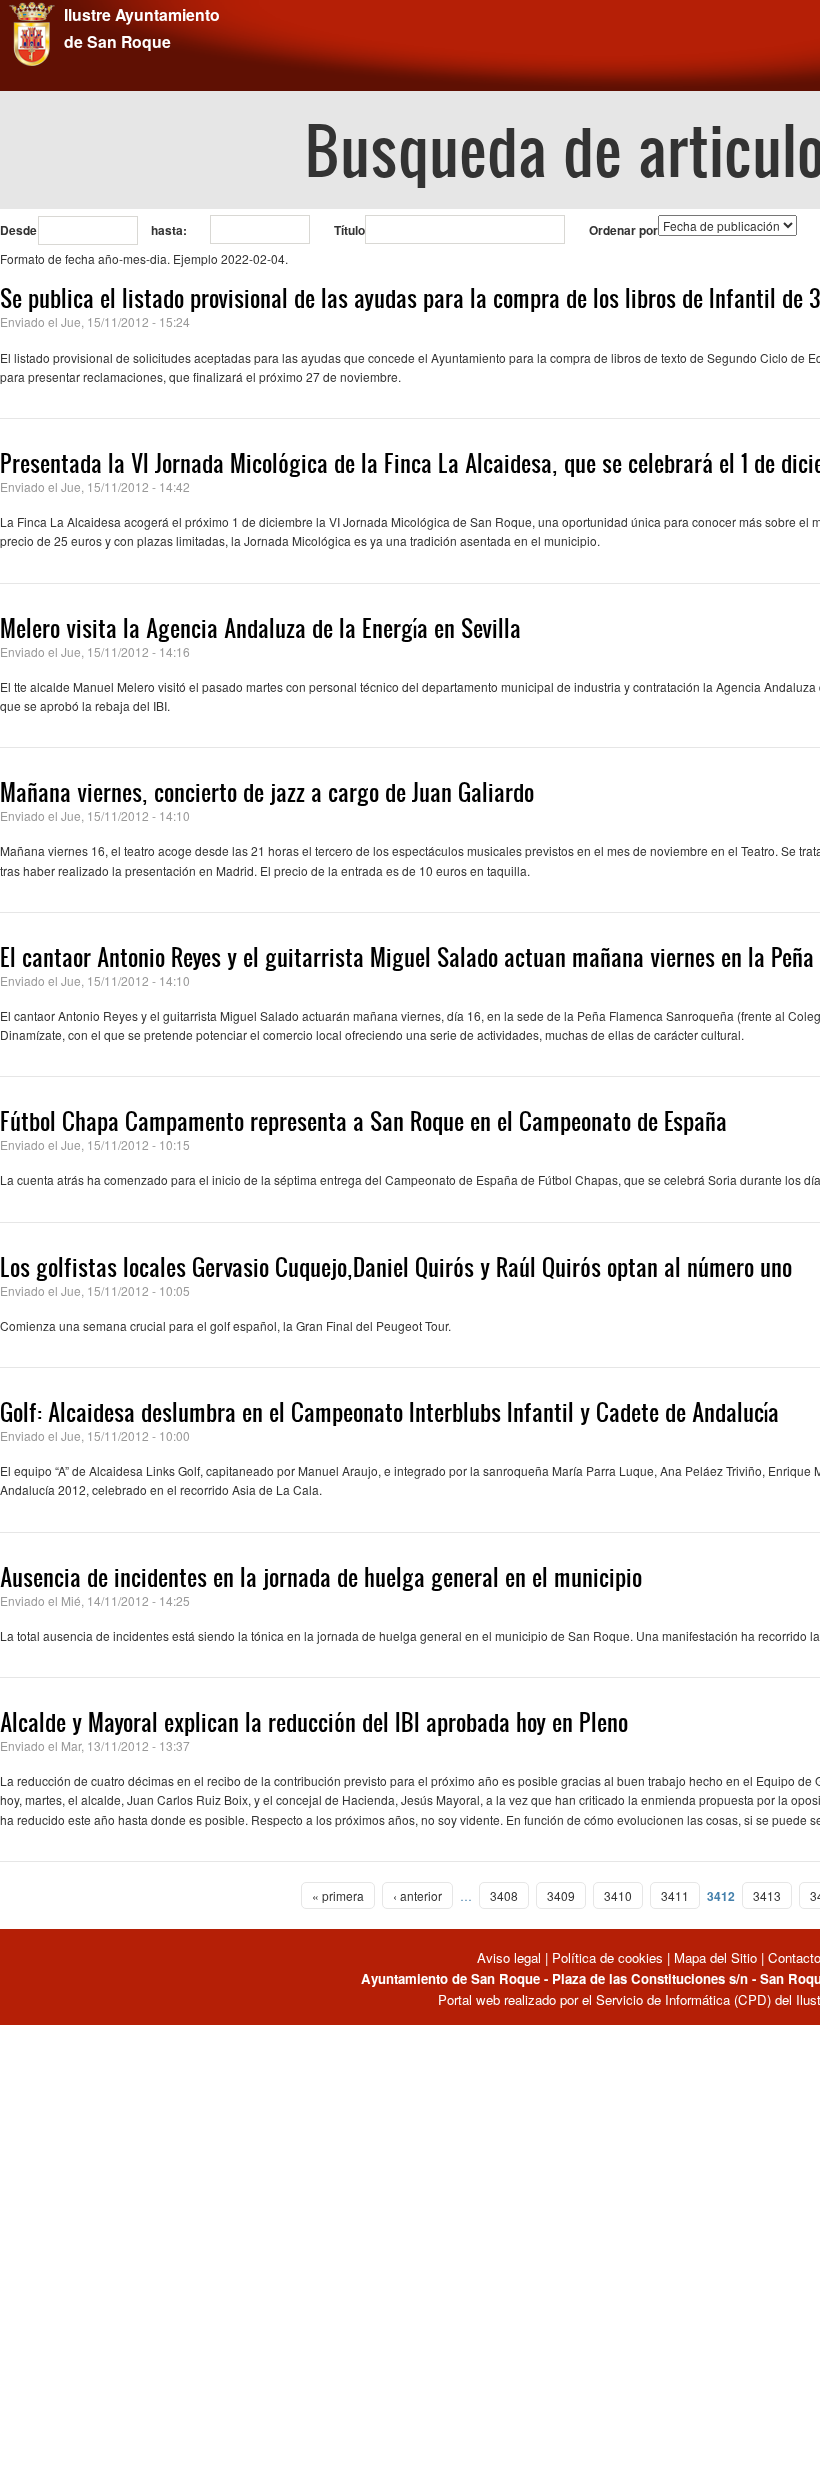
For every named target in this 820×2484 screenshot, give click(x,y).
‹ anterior (417, 1895)
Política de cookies (607, 1957)
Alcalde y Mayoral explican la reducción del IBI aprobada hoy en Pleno (314, 1722)
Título (349, 230)
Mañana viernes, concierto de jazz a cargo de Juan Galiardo (267, 792)
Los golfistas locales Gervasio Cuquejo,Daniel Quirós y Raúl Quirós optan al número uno (396, 1267)
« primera (338, 1895)
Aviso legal (511, 1957)
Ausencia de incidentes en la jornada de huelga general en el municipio (321, 1577)
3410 (618, 1895)
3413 (767, 1895)
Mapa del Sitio (715, 1957)
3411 (675, 1895)
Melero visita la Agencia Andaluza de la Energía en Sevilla (260, 628)
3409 (561, 1895)
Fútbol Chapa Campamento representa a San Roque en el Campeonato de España (363, 1121)
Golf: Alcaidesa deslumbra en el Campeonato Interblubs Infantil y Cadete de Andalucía (389, 1412)
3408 (504, 1895)
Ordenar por (623, 230)
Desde (18, 230)
